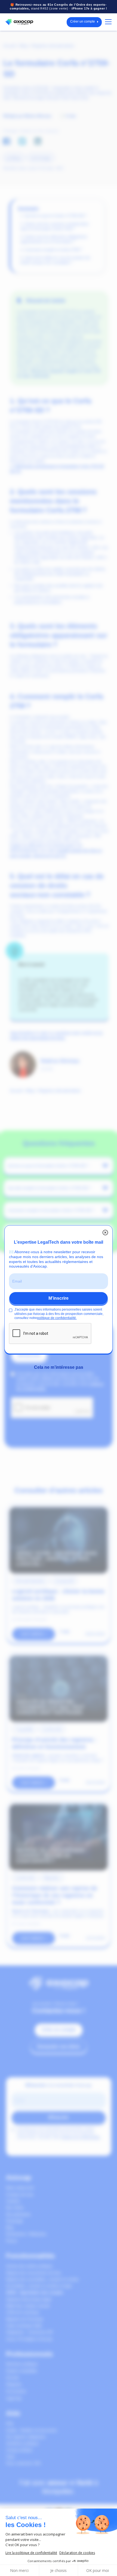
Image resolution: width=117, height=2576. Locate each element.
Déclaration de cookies (77, 2553)
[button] (107, 22)
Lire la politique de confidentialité (31, 2553)
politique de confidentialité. (57, 1312)
